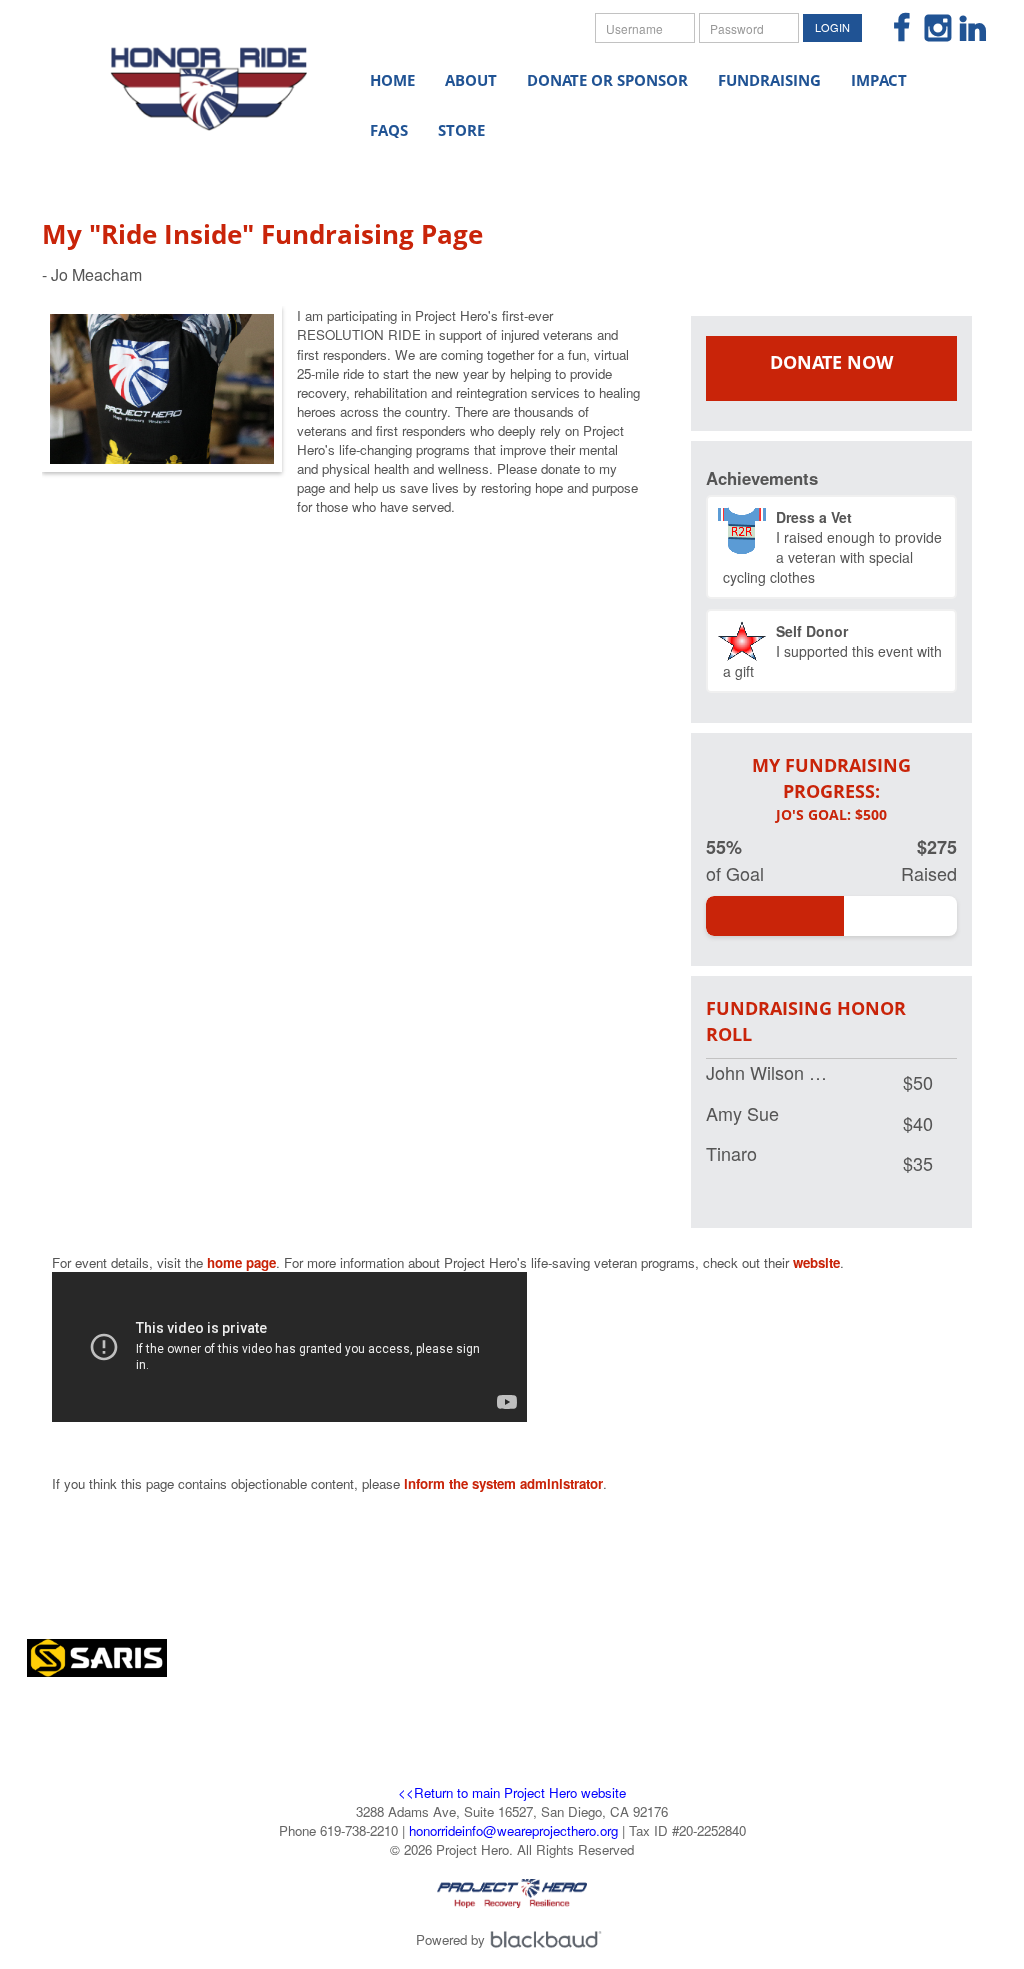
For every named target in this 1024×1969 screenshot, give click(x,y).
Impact (879, 80)
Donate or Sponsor (607, 80)
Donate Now (831, 362)
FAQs (389, 130)
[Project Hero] (208, 78)
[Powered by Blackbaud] (549, 1939)
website (816, 1262)
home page (241, 1262)
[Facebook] (894, 29)
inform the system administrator (503, 1483)
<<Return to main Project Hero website (512, 1792)
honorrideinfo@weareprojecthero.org (513, 1830)
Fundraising (769, 80)
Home (392, 80)
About (471, 80)
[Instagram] (929, 29)
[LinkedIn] (964, 29)
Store (461, 130)
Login (832, 27)
